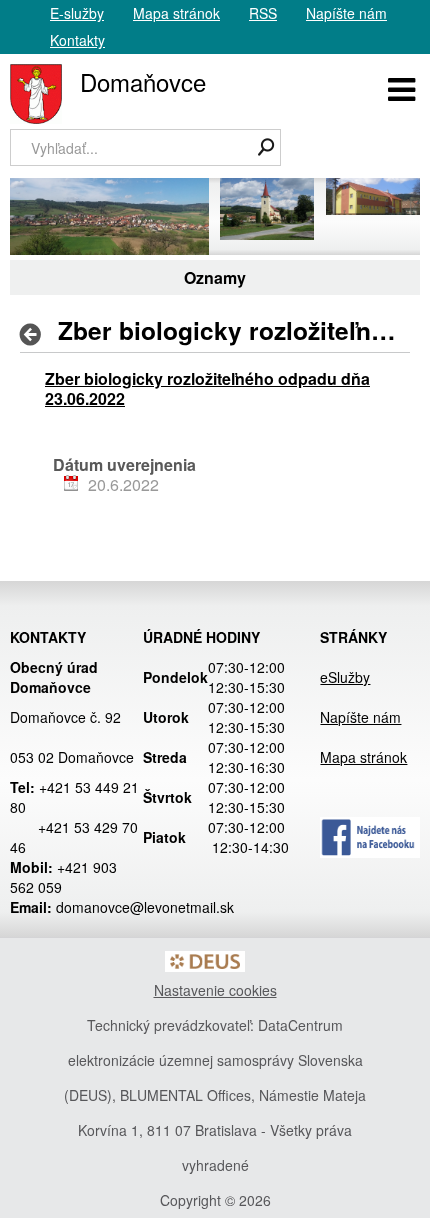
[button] (401, 87)
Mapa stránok (176, 13)
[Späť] (36, 334)
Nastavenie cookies (215, 990)
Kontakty (77, 40)
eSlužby (345, 677)
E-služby (77, 13)
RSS (263, 13)
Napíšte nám (346, 13)
